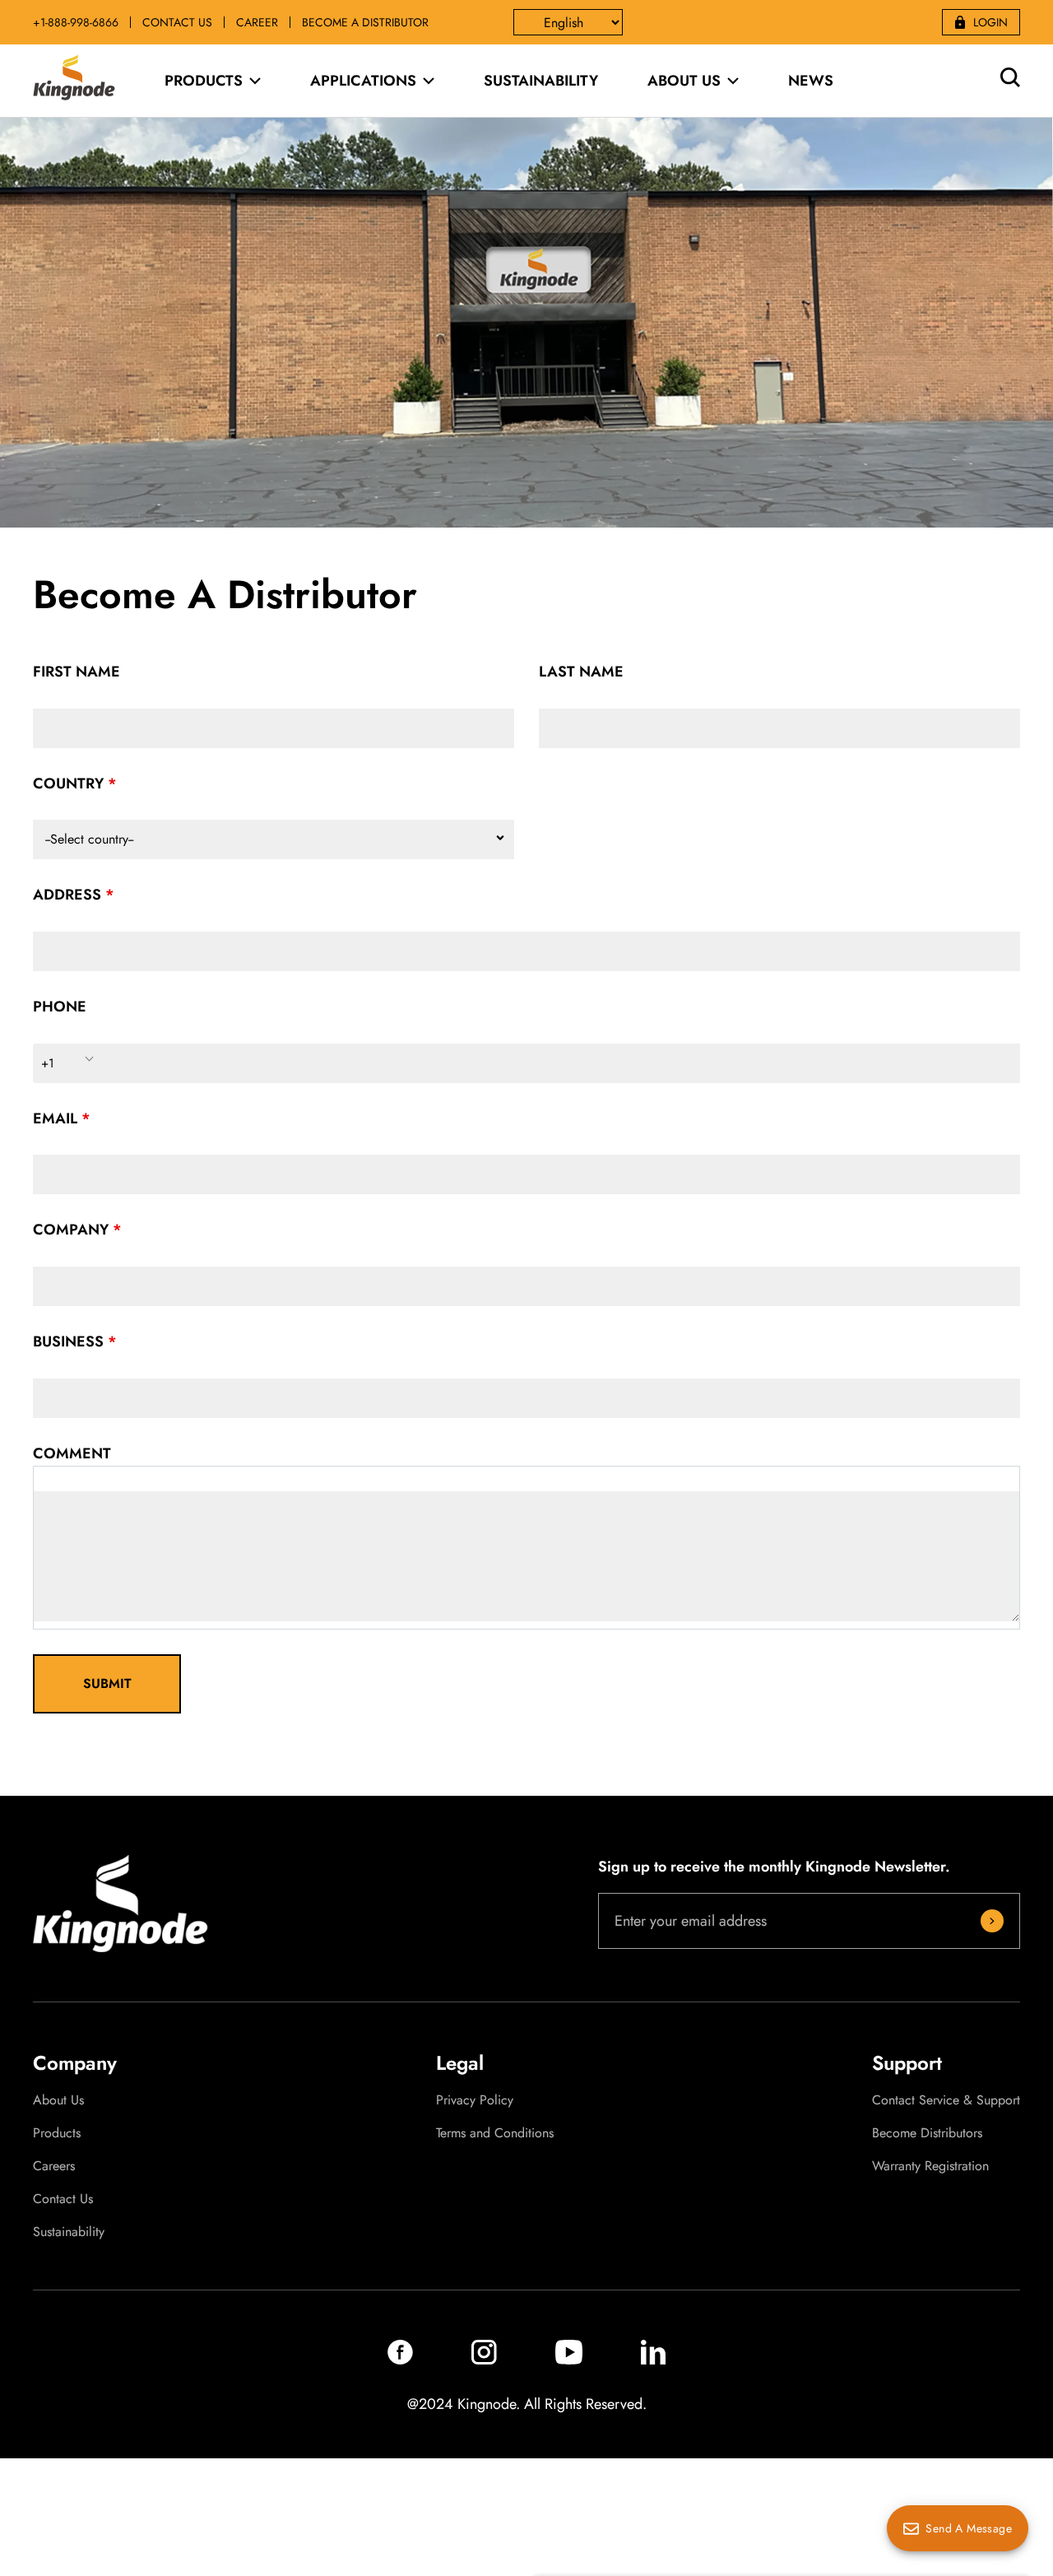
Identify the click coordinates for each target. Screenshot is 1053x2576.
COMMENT (72, 1453)
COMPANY (71, 1230)
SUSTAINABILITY (541, 81)
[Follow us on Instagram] (484, 2360)
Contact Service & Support (946, 2100)
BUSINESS (68, 1341)
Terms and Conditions (495, 2133)
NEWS (811, 81)
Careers (54, 2166)
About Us (58, 2100)
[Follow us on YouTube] (569, 2360)
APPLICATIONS (363, 81)
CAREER (257, 22)
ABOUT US (684, 81)
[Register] (992, 1921)
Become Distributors (927, 2133)
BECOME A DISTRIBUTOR (365, 22)
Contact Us (63, 2199)
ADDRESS (67, 895)
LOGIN (990, 22)
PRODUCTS (204, 81)
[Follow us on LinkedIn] (653, 2360)
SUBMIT (107, 1683)
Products (57, 2133)
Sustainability (69, 2232)
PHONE (60, 1007)
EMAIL (55, 1118)
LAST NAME (581, 672)
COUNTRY (68, 783)
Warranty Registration (930, 2166)
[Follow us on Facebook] (400, 2360)
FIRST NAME (77, 672)
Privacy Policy (475, 2100)
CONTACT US (177, 22)
